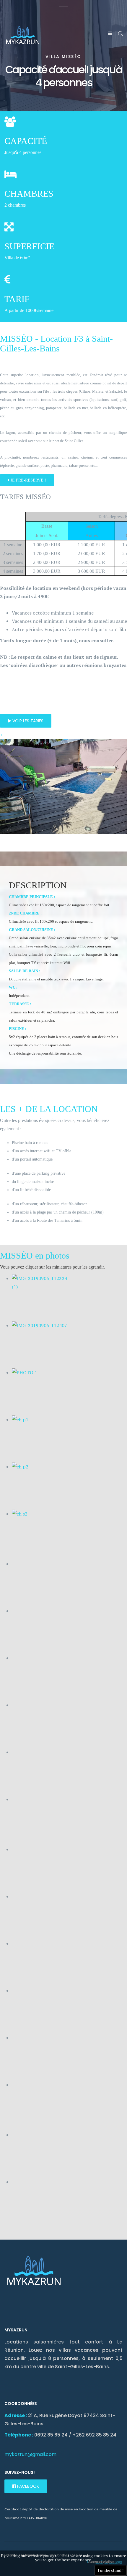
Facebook (27, 2486)
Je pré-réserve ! (28, 480)
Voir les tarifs (27, 721)
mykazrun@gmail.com (30, 2454)
